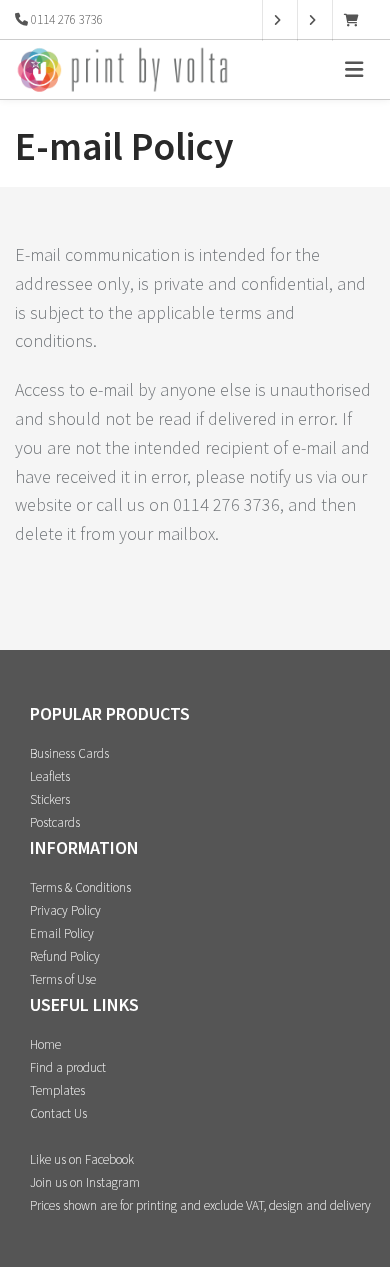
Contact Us (58, 1113)
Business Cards (69, 753)
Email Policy (62, 933)
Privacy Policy (65, 910)
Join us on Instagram (85, 1182)
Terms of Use (63, 979)
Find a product (68, 1067)
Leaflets (50, 776)
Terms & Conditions (80, 887)
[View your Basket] (356, 20)
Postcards (55, 822)
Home (45, 1044)
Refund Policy (65, 956)
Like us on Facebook (82, 1159)
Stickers (50, 799)
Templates (57, 1090)
